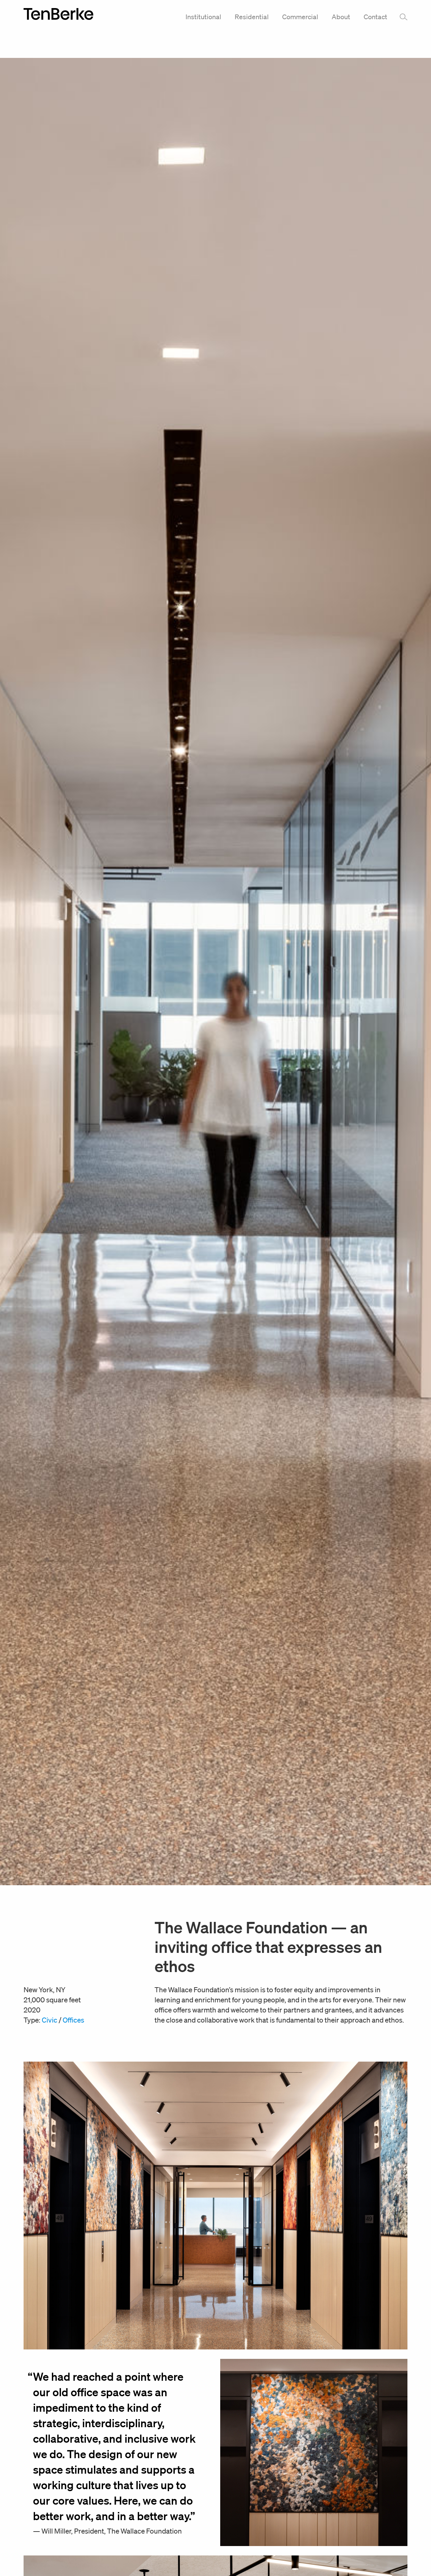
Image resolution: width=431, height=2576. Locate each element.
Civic (49, 2020)
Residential (252, 17)
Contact (375, 17)
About (341, 17)
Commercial (300, 17)
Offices (73, 2020)
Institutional (203, 17)
